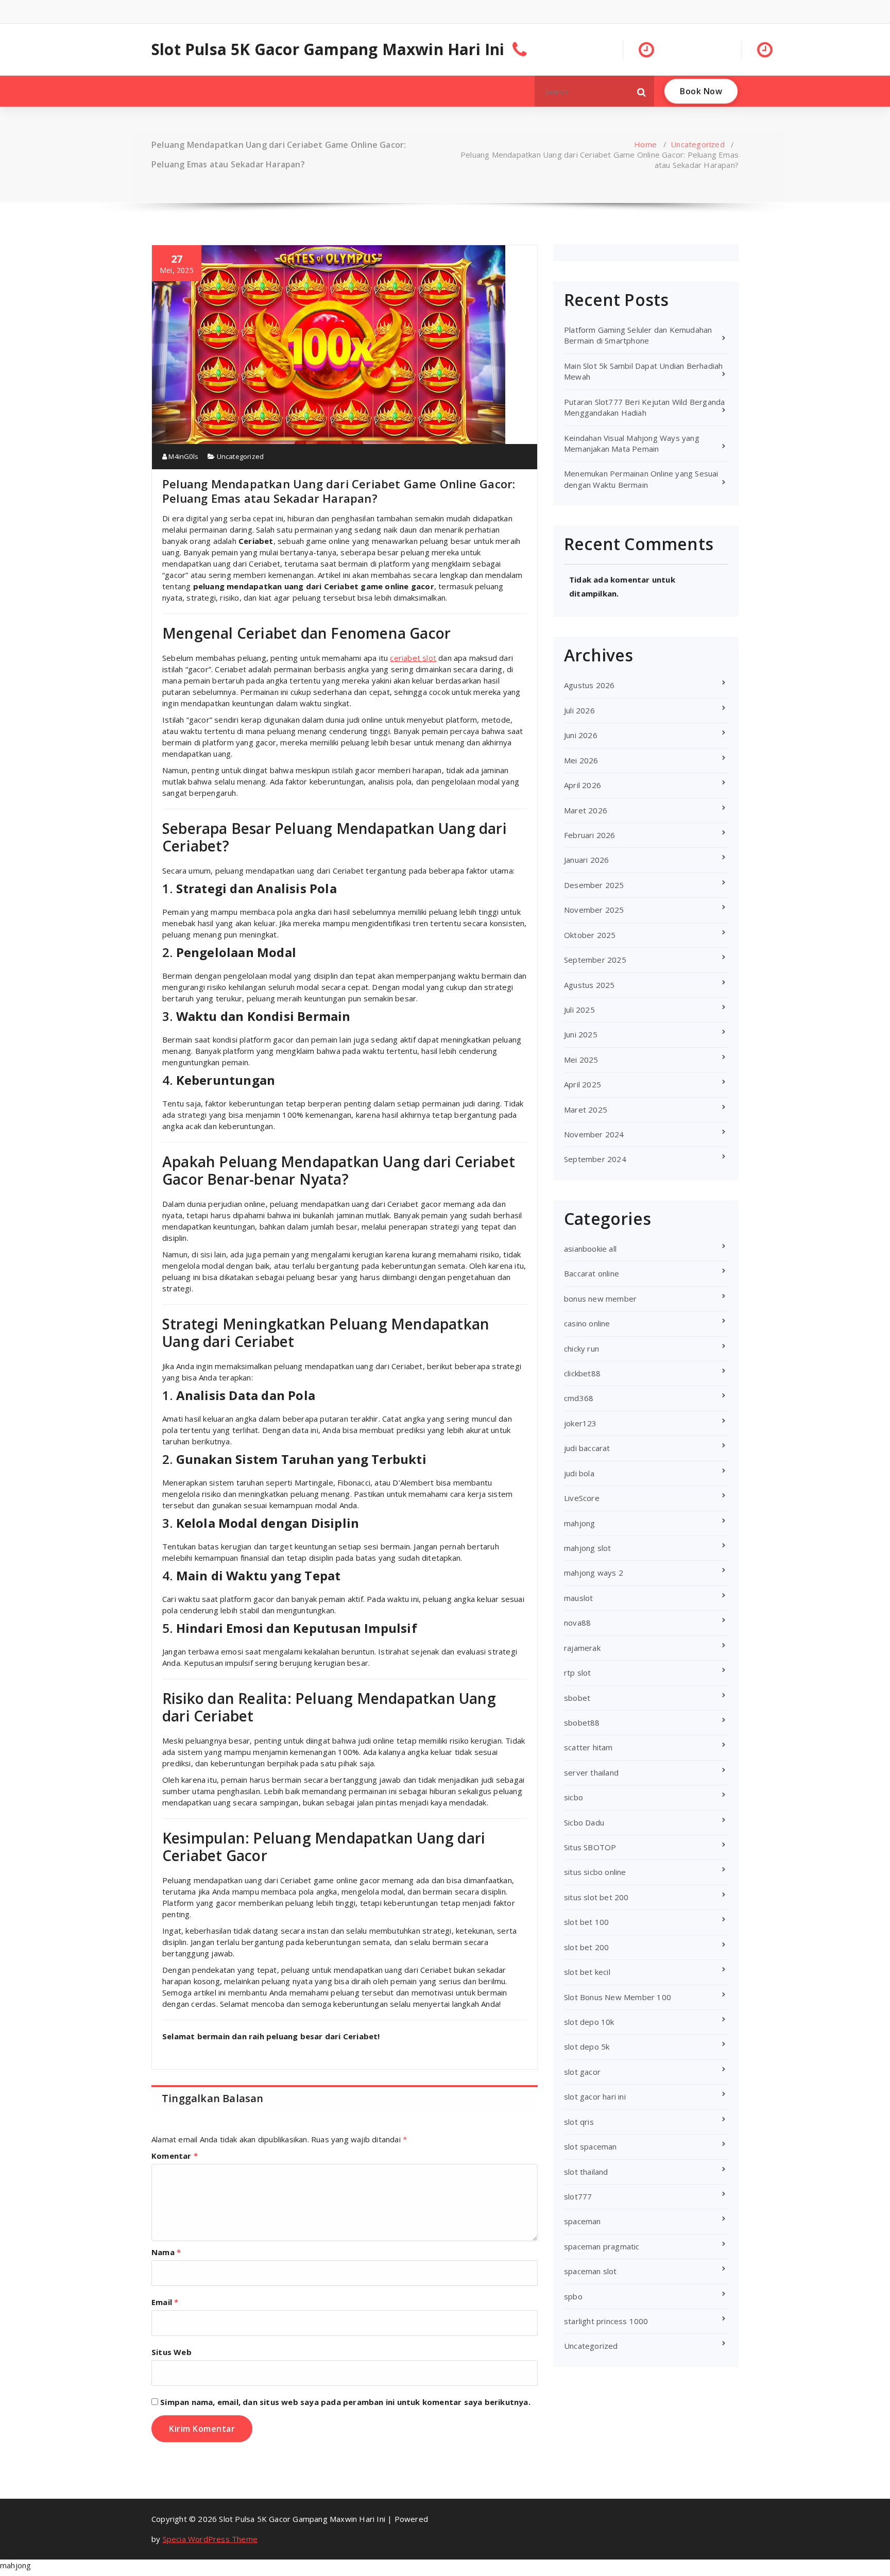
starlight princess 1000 (606, 2321)
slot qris (579, 2122)
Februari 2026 (590, 835)
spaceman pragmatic (602, 2246)
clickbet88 (582, 1373)
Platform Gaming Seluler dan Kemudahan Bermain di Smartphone (638, 335)
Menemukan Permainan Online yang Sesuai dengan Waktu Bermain (641, 479)
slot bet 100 (586, 1922)
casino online (587, 1323)
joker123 (580, 1423)
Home (645, 144)
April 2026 (583, 785)
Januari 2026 (586, 860)
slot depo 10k (589, 2022)
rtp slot (578, 1673)
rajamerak (582, 1648)
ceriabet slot (413, 658)
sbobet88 (582, 1722)
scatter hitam (588, 1747)
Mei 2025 (581, 1060)
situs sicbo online (595, 1872)
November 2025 (594, 910)
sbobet (577, 1698)
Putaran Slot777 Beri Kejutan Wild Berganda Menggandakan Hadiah (644, 407)
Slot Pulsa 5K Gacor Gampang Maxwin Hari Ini (328, 49)
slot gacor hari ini (595, 2096)
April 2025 (583, 1084)
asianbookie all (590, 1249)
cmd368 (579, 1398)
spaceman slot (591, 2271)
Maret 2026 (586, 810)
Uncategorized (698, 144)
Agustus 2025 (589, 985)
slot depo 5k (587, 2046)
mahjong (579, 1523)
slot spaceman (591, 2146)
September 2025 (595, 960)
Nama (166, 2252)
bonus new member (600, 1299)
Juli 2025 (579, 1010)
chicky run (581, 1349)
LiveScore (582, 1498)
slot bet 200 (586, 1947)
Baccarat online (592, 1273)
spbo (573, 2296)
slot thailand (586, 2172)
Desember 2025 (594, 885)
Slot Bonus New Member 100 (618, 1997)
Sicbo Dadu (584, 1822)
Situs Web (172, 2352)
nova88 (577, 1623)
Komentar (175, 2156)
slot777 (578, 2196)
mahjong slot (587, 1548)
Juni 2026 (581, 735)
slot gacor (582, 2072)
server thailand (591, 1772)
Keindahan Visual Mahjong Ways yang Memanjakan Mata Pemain (632, 443)
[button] (642, 91)
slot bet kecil (587, 1972)
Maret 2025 (586, 1110)
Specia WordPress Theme (210, 2539)
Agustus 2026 (589, 685)
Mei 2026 (581, 760)
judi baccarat (587, 1448)
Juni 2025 (581, 1034)
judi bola (579, 1473)
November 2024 (594, 1134)
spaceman (583, 2221)
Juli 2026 (579, 710)
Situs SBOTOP (590, 1847)
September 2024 (595, 1159)
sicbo (574, 1797)
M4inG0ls (183, 456)
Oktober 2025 (590, 935)
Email (165, 2302)
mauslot (578, 1598)
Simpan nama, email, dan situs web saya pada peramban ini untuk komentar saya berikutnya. (345, 2402)
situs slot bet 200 (596, 1897)
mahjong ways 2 (594, 1573)
